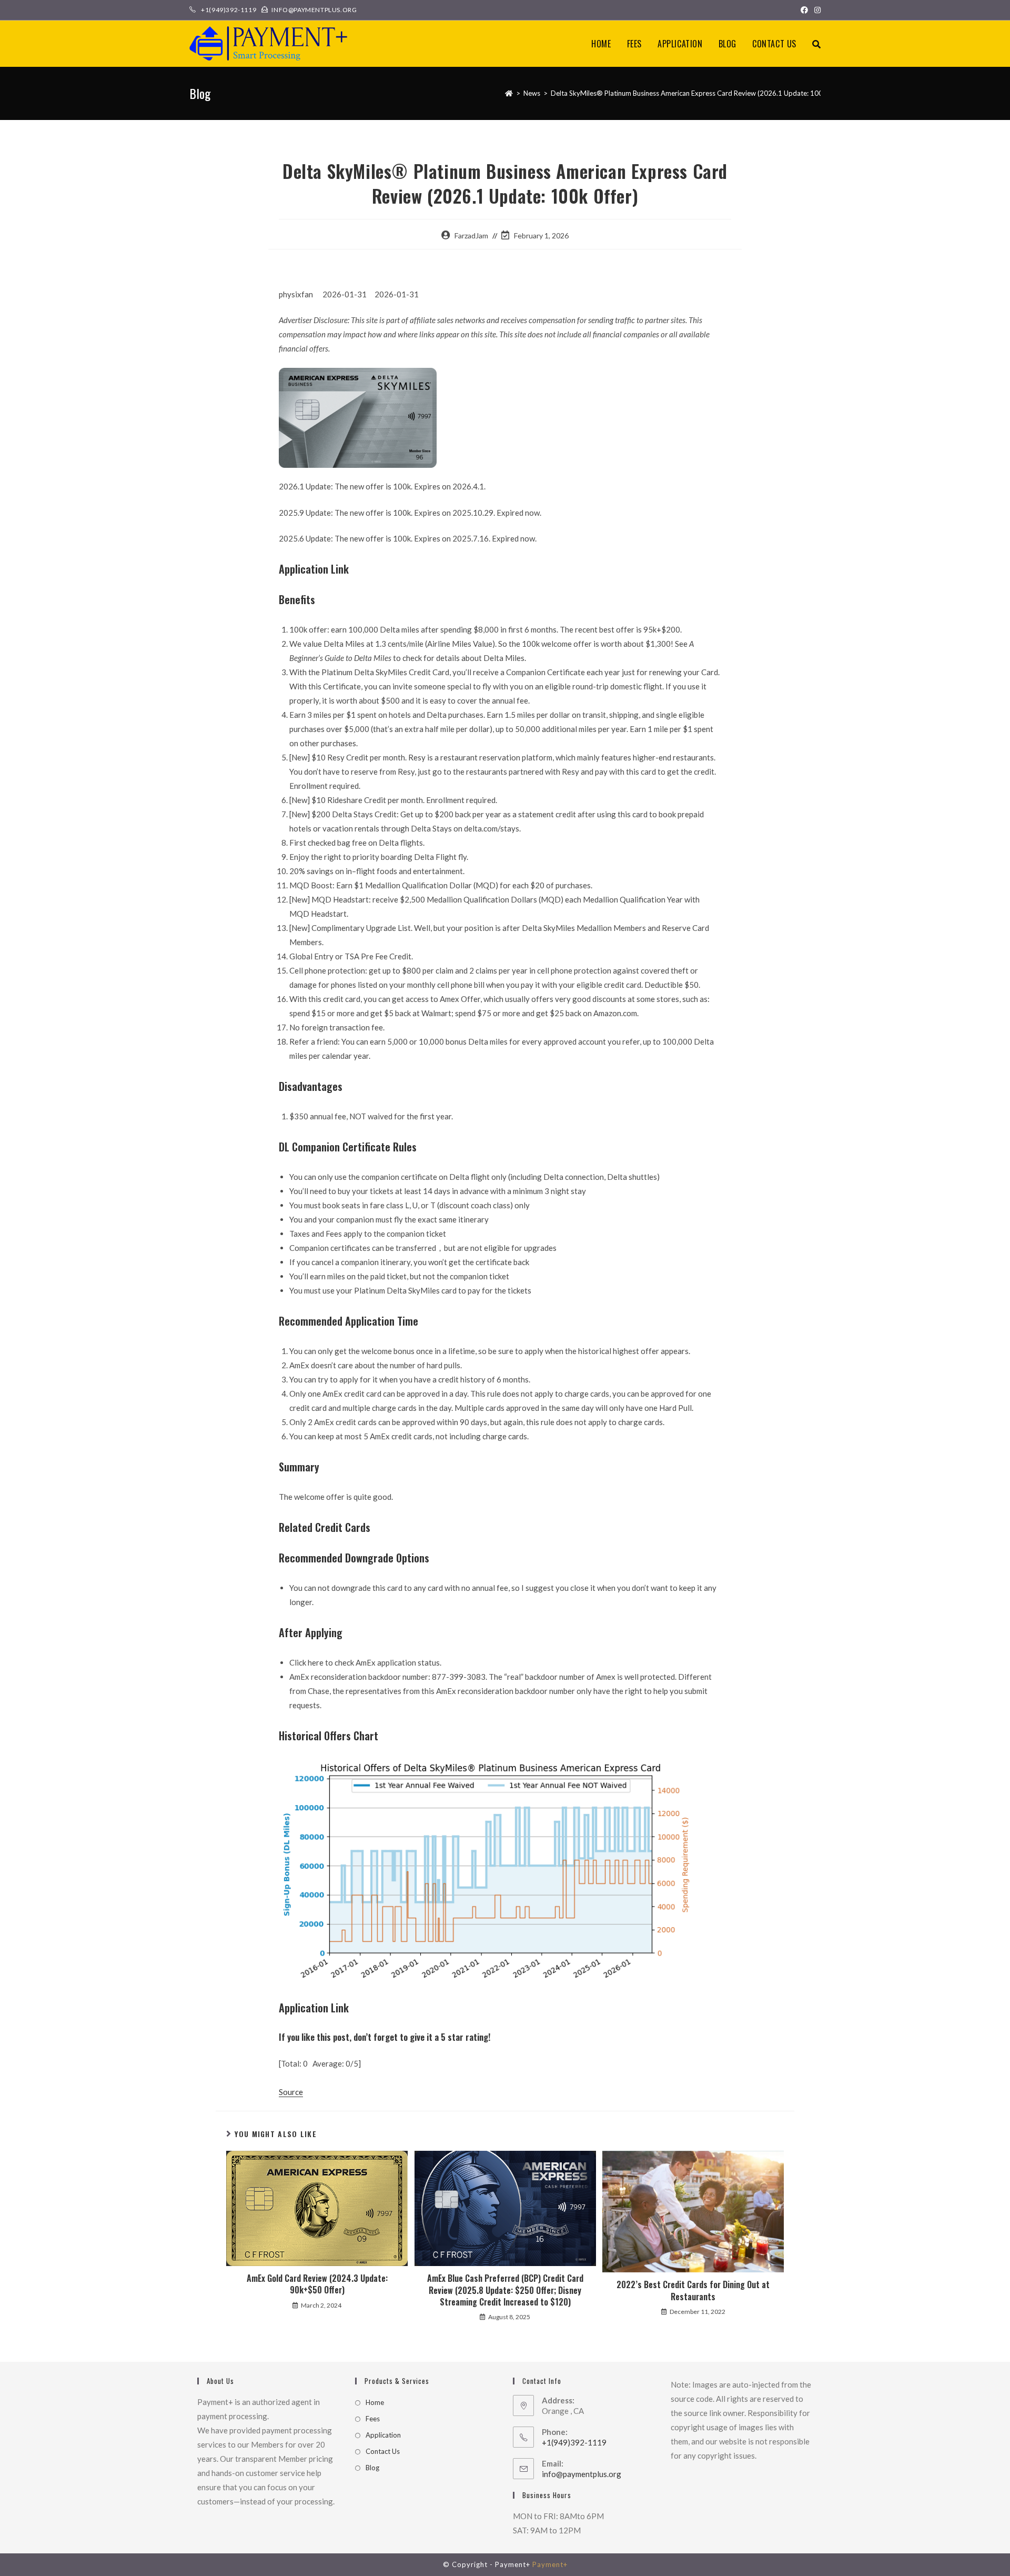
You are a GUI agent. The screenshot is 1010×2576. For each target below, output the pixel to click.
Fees (373, 2419)
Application (383, 2435)
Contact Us (383, 2451)
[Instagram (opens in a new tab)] (816, 10)
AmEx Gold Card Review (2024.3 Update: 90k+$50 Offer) (317, 2284)
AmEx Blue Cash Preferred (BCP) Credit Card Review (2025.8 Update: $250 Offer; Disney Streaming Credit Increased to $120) (505, 2290)
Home (375, 2402)
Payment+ (550, 2564)
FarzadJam (471, 235)
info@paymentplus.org (582, 2474)
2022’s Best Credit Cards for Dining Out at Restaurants (693, 2291)
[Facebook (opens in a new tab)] (804, 10)
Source (291, 2092)
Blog (372, 2468)
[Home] (509, 93)
